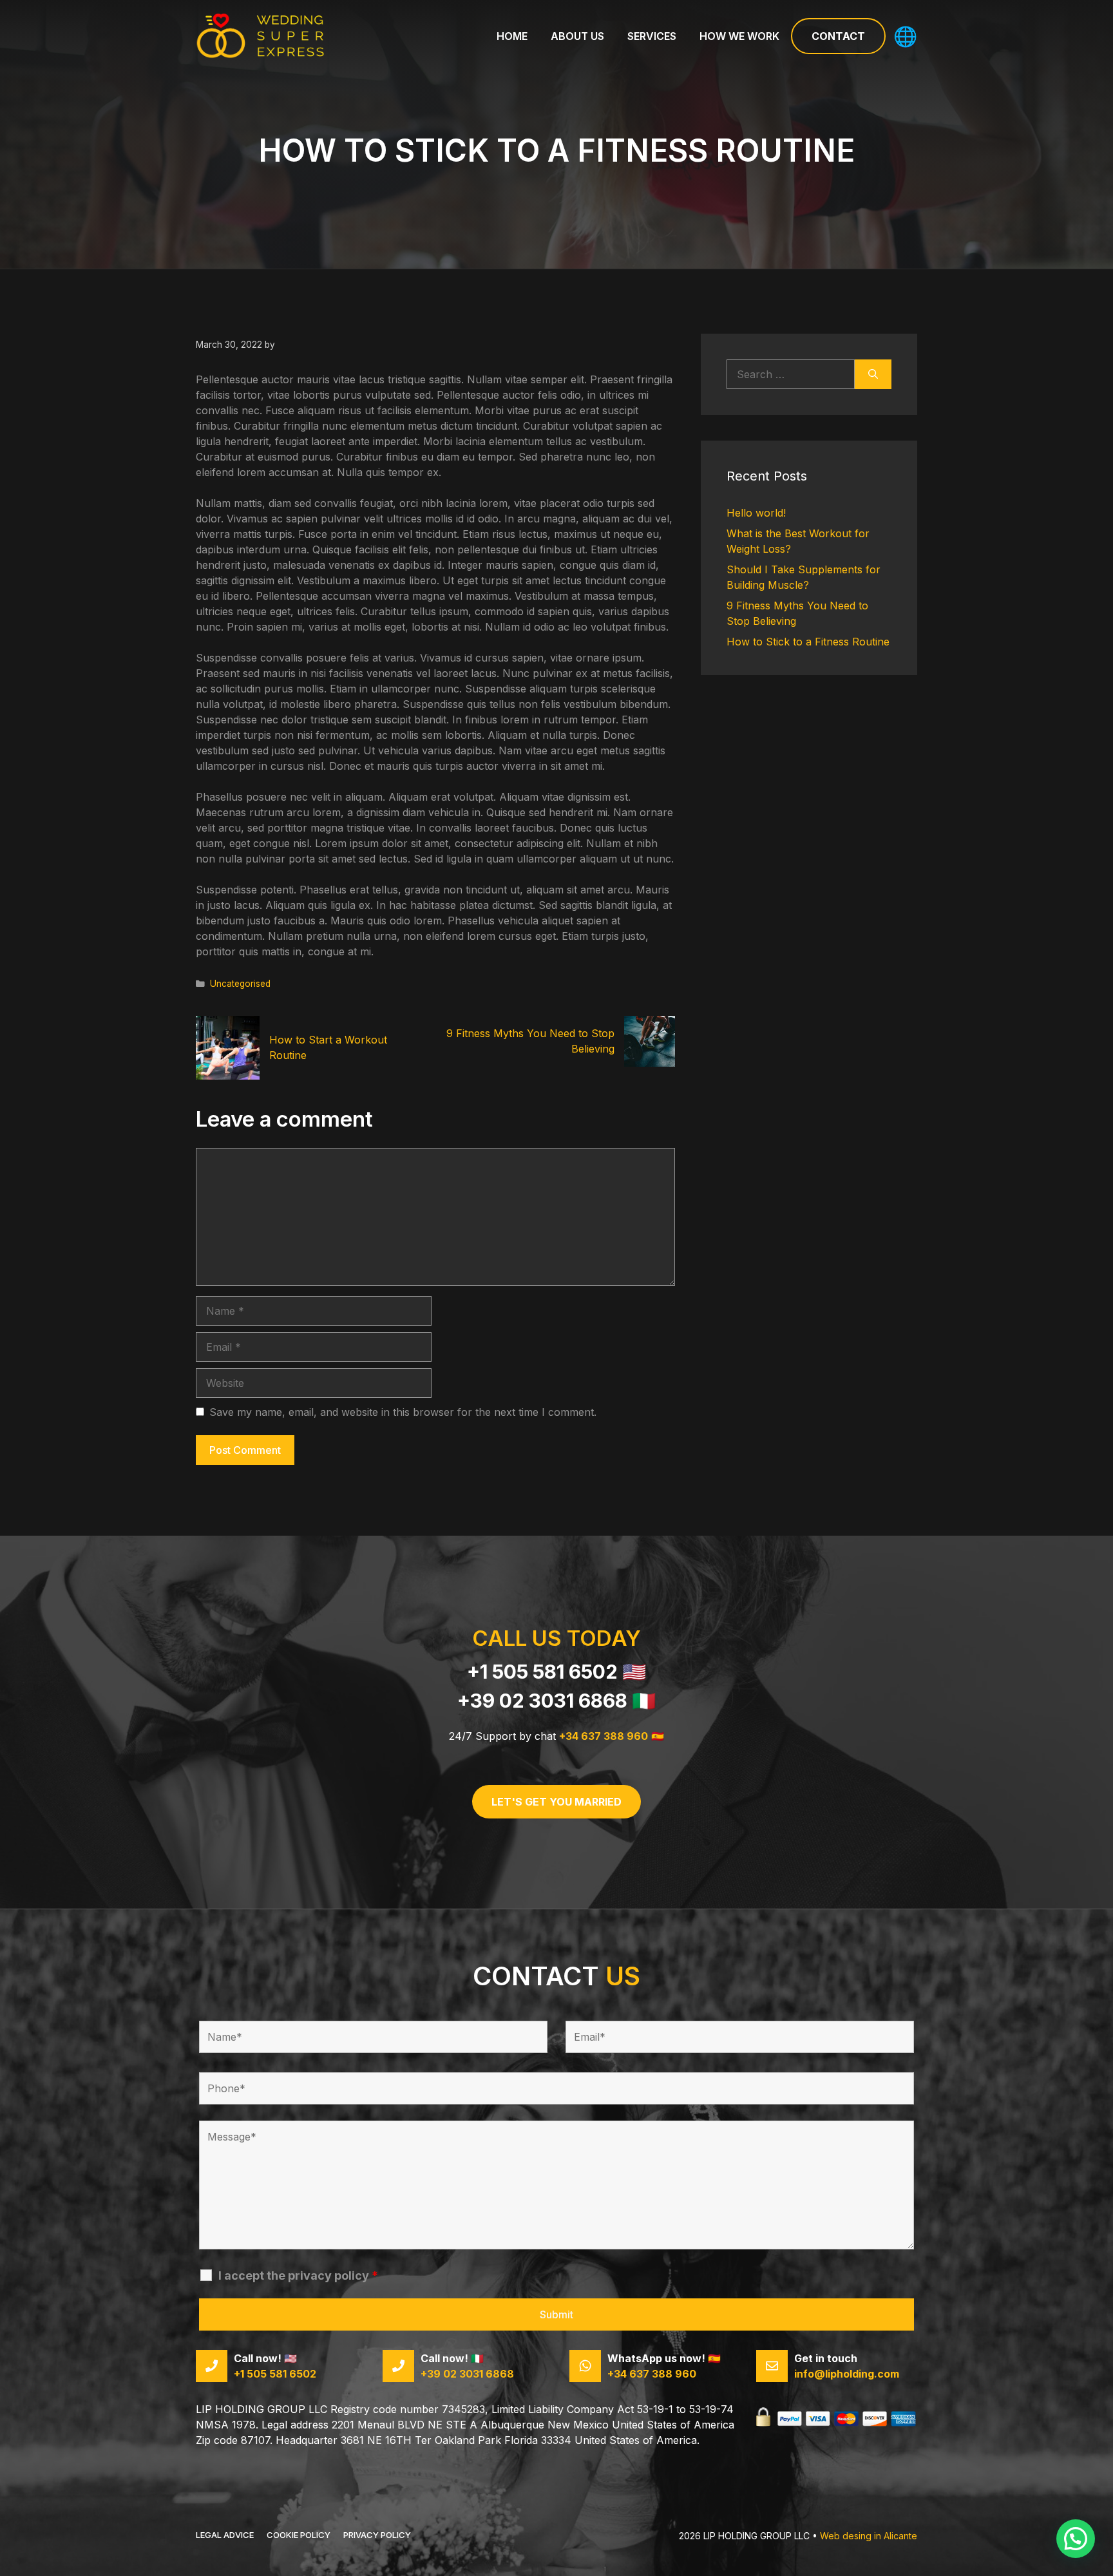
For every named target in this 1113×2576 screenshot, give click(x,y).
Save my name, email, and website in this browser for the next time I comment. (403, 1412)
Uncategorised (240, 984)
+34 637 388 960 (604, 1736)
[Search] (873, 374)
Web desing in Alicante (869, 2536)
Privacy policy (377, 2535)
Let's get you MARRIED (556, 1802)
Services (652, 36)
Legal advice (225, 2535)
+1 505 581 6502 (542, 1672)
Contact (838, 36)
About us (577, 36)
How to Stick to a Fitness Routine (808, 642)
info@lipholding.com (847, 2374)
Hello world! (756, 513)
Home (512, 36)
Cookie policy (299, 2535)
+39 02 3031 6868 (542, 1701)
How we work (739, 36)
